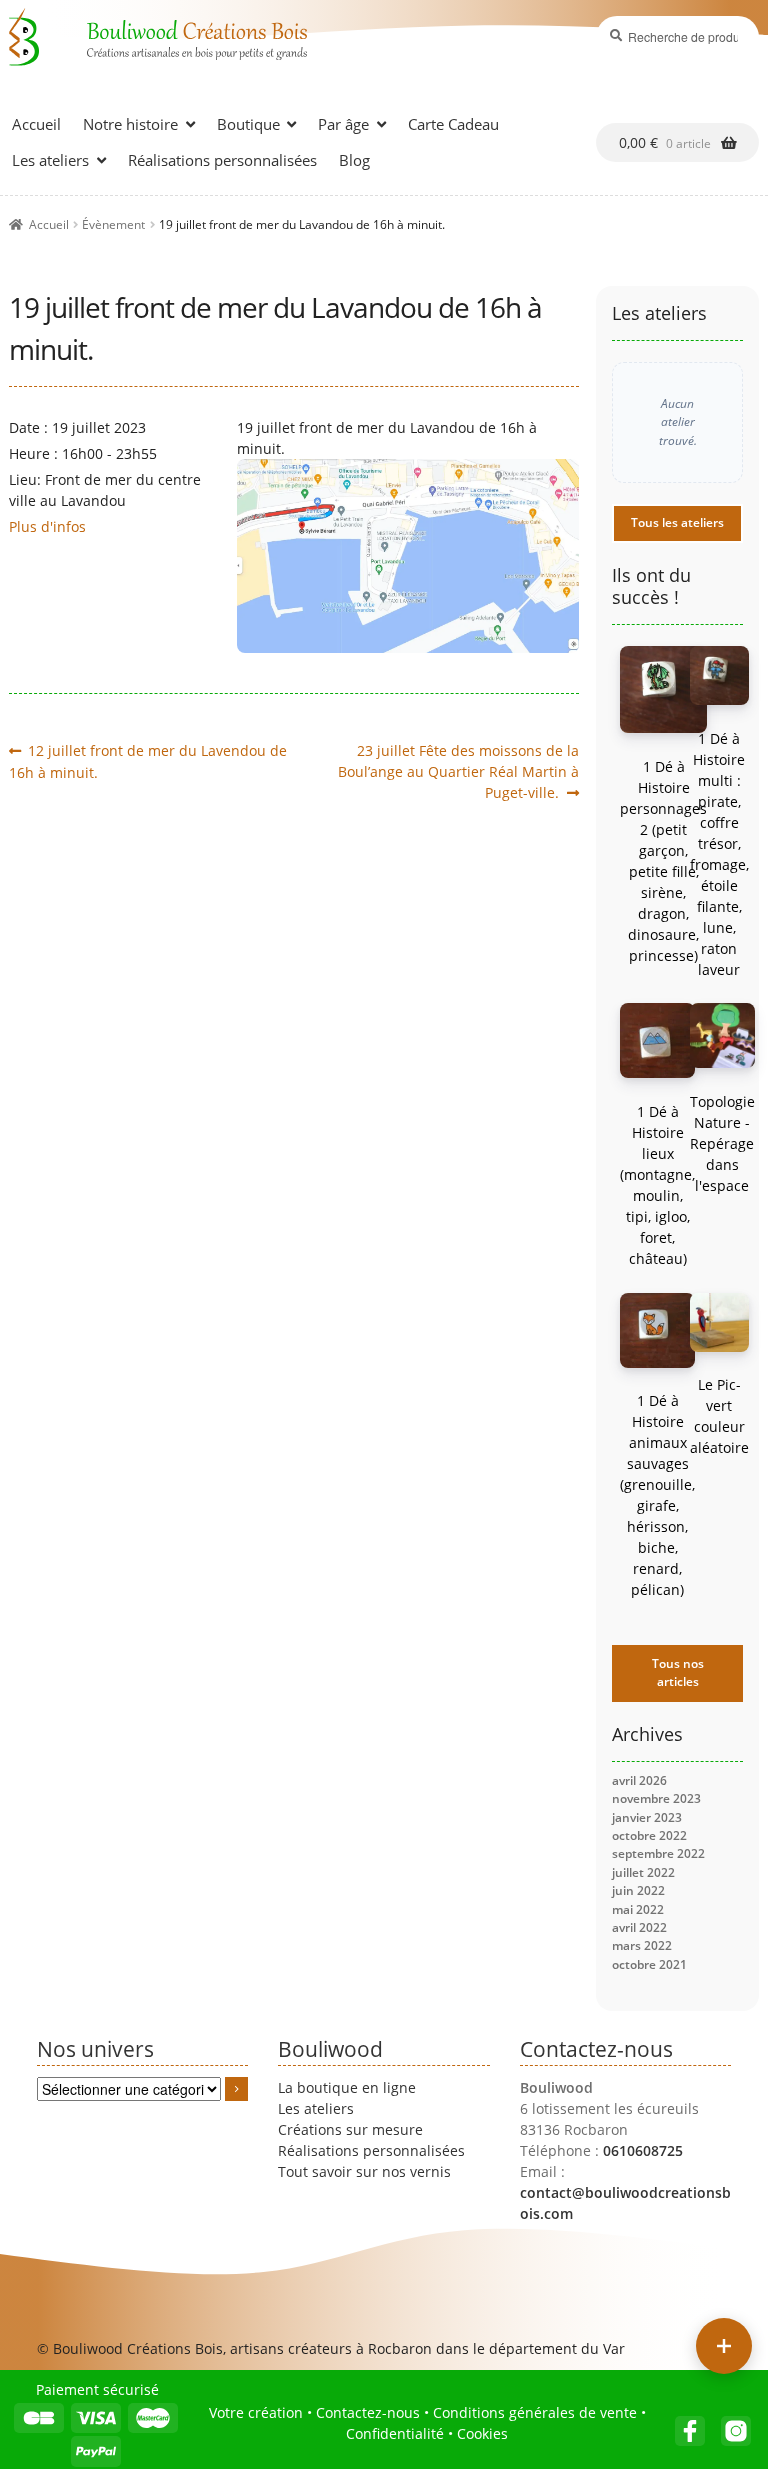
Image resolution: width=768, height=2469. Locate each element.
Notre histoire (130, 124)
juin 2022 (638, 1890)
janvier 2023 (647, 1817)
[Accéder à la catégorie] (237, 2089)
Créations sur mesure (350, 2129)
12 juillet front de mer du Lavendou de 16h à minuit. (148, 761)
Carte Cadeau (453, 124)
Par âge (343, 124)
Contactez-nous (368, 2412)
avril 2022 (639, 1927)
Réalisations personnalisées (222, 160)
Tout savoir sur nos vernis (364, 2171)
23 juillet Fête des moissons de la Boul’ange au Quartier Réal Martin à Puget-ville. (458, 771)
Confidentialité (395, 2433)
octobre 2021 (649, 1964)
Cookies (482, 2433)
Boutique (248, 124)
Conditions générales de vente (535, 2412)
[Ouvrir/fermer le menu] (724, 2346)
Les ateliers (50, 160)
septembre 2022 (658, 1853)
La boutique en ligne (347, 2087)
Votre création (256, 2412)
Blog (354, 160)
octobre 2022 (649, 1835)
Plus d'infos (47, 526)
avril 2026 (639, 1780)
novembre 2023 (656, 1798)
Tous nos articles (678, 1672)
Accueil (36, 124)
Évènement (113, 224)
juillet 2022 (643, 1872)
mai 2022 (638, 1909)
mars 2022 (642, 1945)
